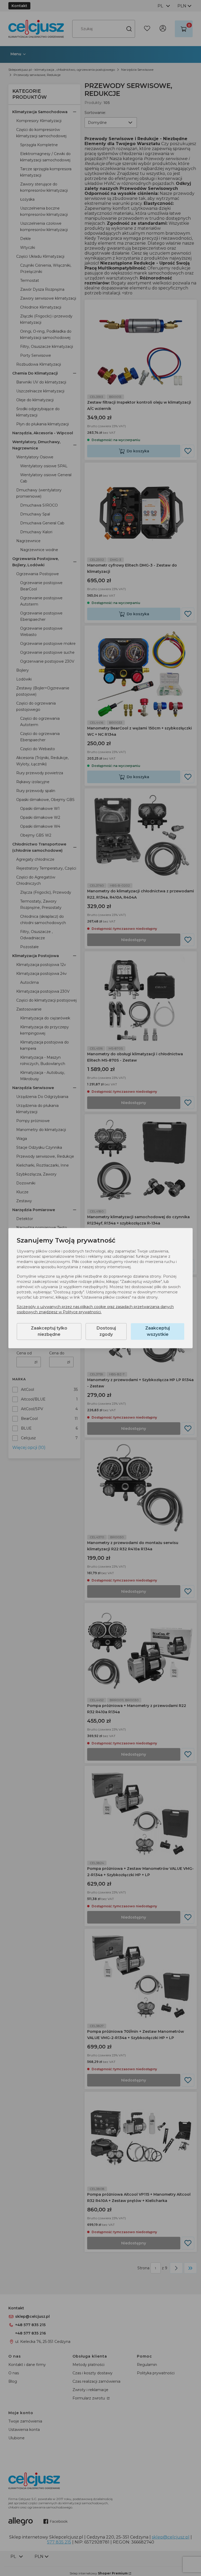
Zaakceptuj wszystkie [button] (158, 1331)
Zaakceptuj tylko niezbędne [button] (49, 1331)
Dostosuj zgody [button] (106, 1331)
